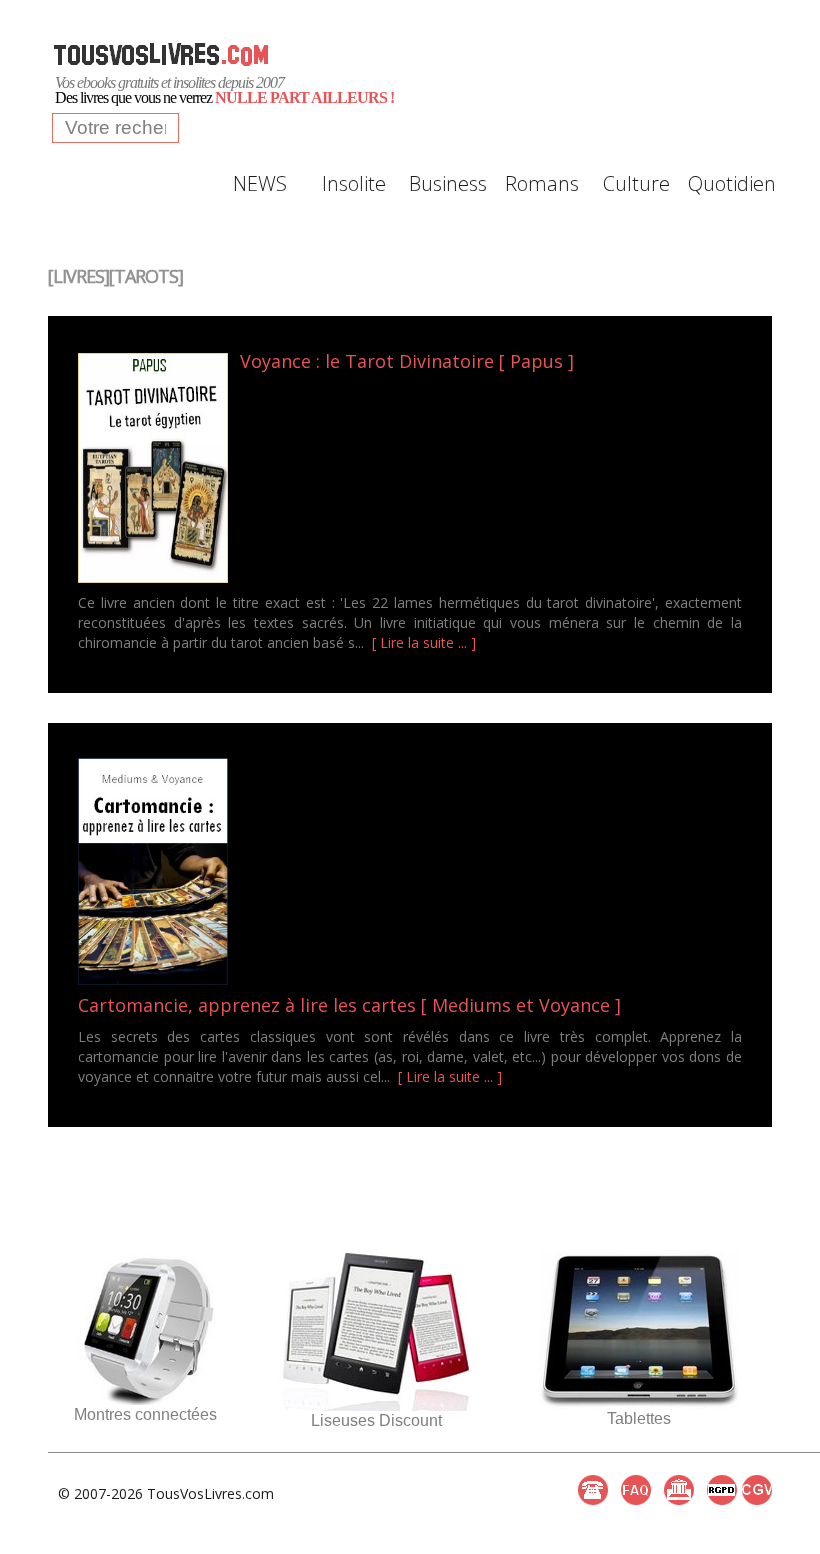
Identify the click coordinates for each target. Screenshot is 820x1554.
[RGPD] (722, 1490)
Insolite (354, 183)
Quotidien (730, 183)
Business (448, 183)
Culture (636, 183)
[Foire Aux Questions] (636, 1490)
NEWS (260, 183)
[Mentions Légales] (679, 1490)
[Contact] (593, 1490)
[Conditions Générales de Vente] (757, 1490)
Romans (542, 183)
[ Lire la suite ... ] (424, 642)
